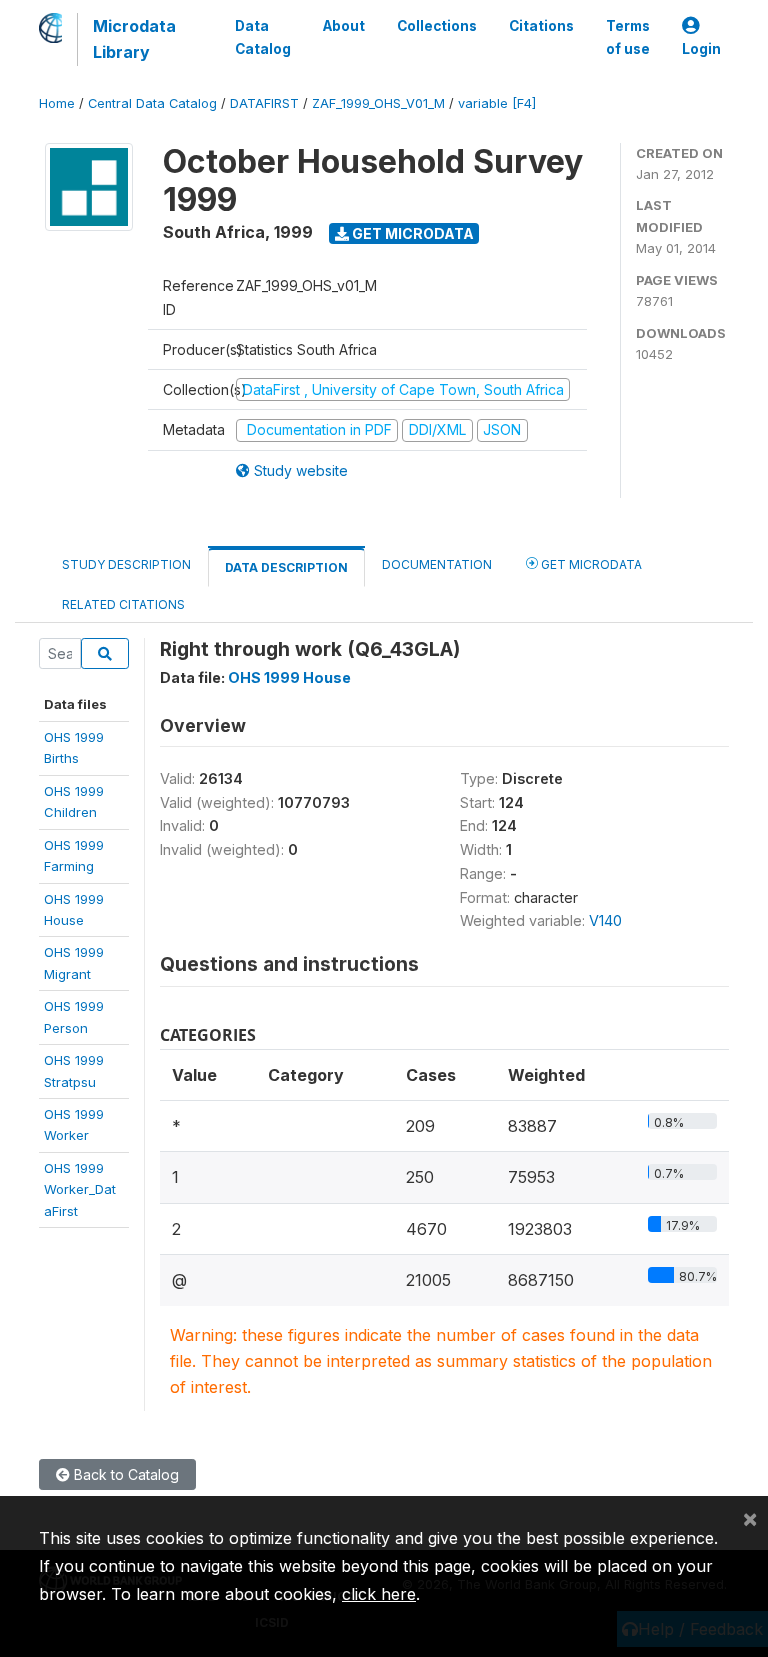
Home (57, 103)
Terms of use (628, 37)
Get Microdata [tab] (590, 564)
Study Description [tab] (126, 564)
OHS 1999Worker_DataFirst (80, 1189)
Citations (541, 26)
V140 (605, 920)
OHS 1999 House (289, 677)
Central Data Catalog (152, 103)
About (344, 26)
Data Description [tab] (286, 567)
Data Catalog (263, 37)
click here (379, 1594)
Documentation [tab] (437, 564)
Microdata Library (134, 39)
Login (701, 49)
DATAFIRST (264, 103)
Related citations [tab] (123, 604)
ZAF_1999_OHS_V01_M (378, 103)
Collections (437, 26)
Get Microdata (411, 233)
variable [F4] (497, 103)
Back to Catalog (124, 1474)
